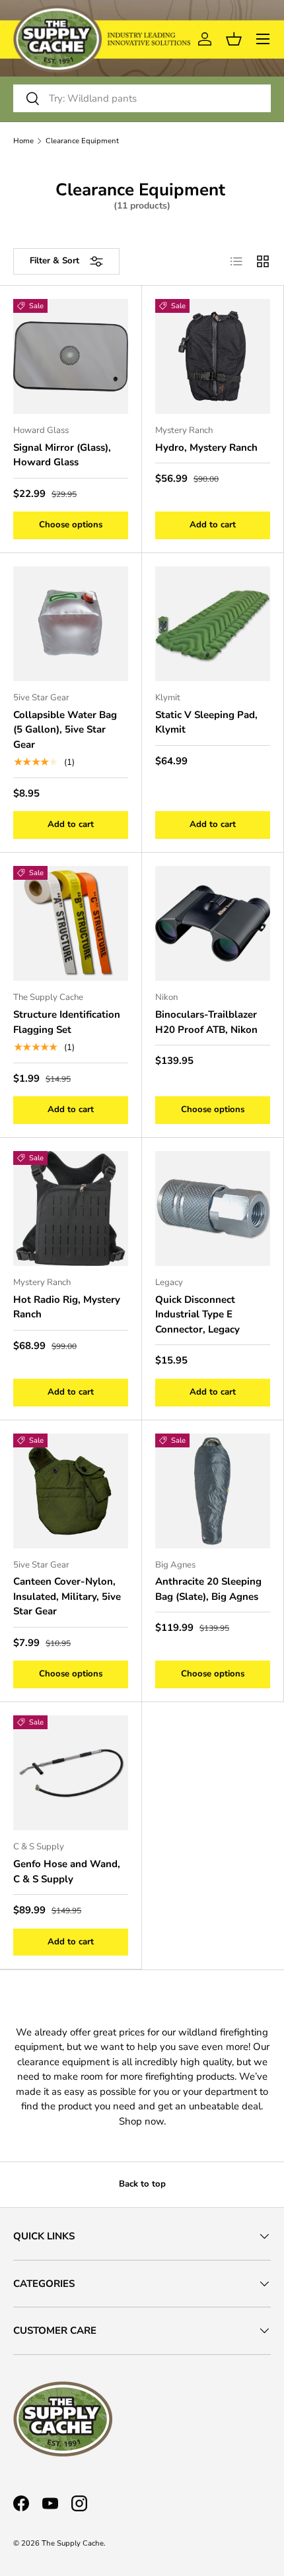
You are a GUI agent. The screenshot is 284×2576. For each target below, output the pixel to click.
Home (23, 141)
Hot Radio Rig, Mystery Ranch (67, 1307)
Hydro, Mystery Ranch (206, 447)
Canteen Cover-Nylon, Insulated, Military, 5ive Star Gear (67, 1596)
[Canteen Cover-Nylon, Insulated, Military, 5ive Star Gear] (71, 1491)
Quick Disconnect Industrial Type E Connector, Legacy (197, 1314)
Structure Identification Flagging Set (67, 1022)
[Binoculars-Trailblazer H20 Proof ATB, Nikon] (213, 923)
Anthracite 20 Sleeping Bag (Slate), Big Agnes (208, 1589)
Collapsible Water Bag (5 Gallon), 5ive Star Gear (65, 730)
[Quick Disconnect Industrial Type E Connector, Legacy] (213, 1208)
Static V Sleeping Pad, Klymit (206, 722)
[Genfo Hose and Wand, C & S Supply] (71, 1773)
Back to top (142, 2184)
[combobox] (142, 98)
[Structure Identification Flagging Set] (71, 923)
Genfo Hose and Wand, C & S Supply (67, 1871)
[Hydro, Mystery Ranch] (213, 356)
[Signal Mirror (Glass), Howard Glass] (71, 356)
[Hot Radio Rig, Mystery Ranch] (71, 1208)
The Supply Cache (73, 2543)
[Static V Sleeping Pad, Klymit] (213, 624)
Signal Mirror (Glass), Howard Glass (62, 455)
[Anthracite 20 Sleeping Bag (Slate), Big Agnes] (213, 1491)
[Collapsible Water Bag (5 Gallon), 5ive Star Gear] (71, 624)
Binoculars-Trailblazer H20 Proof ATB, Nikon (206, 1022)
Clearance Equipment (82, 141)
